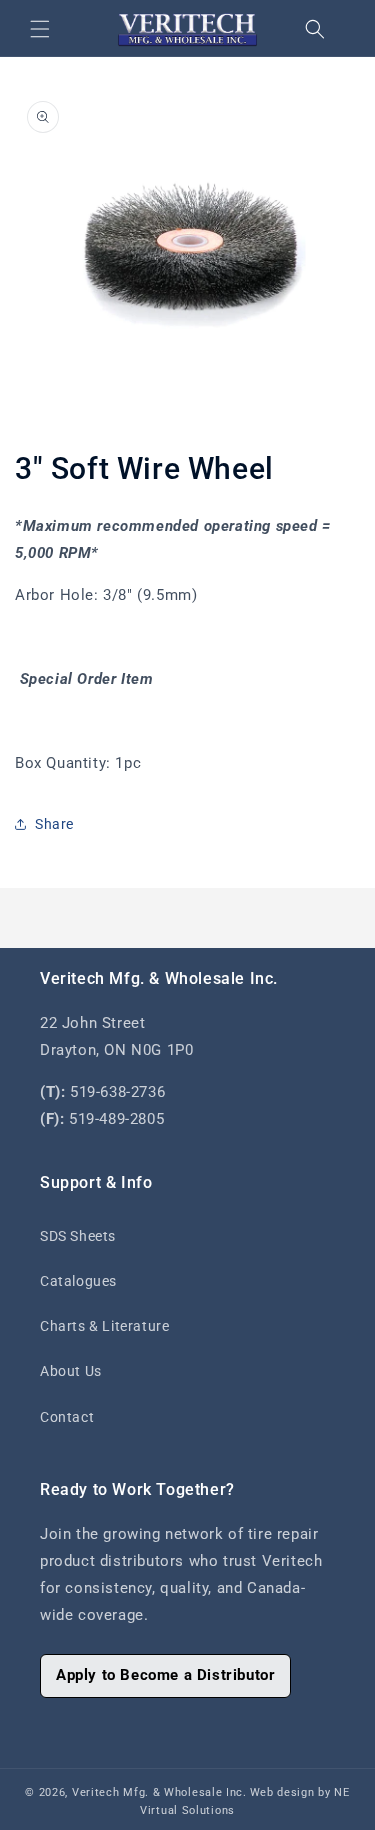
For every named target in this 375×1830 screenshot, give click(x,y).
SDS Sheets (78, 1236)
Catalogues (78, 1281)
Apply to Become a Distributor (165, 1675)
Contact (67, 1417)
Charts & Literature (104, 1326)
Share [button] (54, 824)
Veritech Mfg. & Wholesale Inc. (159, 1792)
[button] (40, 29)
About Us (71, 1371)
